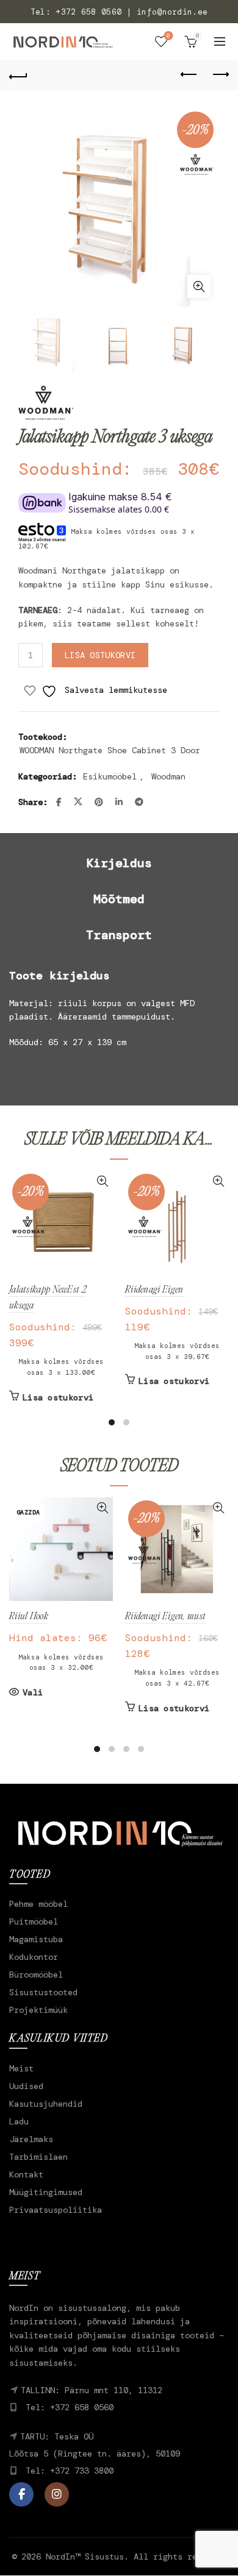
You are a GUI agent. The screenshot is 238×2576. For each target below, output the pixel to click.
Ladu (19, 2121)
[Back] (18, 75)
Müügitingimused (46, 2192)
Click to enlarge (199, 286)
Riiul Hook (29, 1617)
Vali (33, 1692)
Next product (220, 75)
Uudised (26, 2086)
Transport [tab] (119, 935)
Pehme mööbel (38, 1904)
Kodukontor (34, 1957)
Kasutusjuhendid (46, 2104)
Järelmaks (31, 2139)
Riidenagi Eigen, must (165, 1617)
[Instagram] (57, 2494)
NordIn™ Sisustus (85, 2556)
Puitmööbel (34, 1921)
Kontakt (26, 2174)
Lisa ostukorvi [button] (58, 1397)
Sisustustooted (43, 1992)
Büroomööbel (36, 1975)
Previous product (189, 75)
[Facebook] (21, 2494)
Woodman (168, 776)
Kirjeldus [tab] (119, 863)
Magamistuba (36, 1939)
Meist (21, 2068)
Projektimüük (38, 2010)
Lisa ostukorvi (100, 655)
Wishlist (168, 36)
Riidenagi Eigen (154, 1290)
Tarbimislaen (38, 2157)
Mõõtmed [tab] (119, 899)
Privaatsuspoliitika (56, 2210)
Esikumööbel (110, 776)
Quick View (102, 1181)
